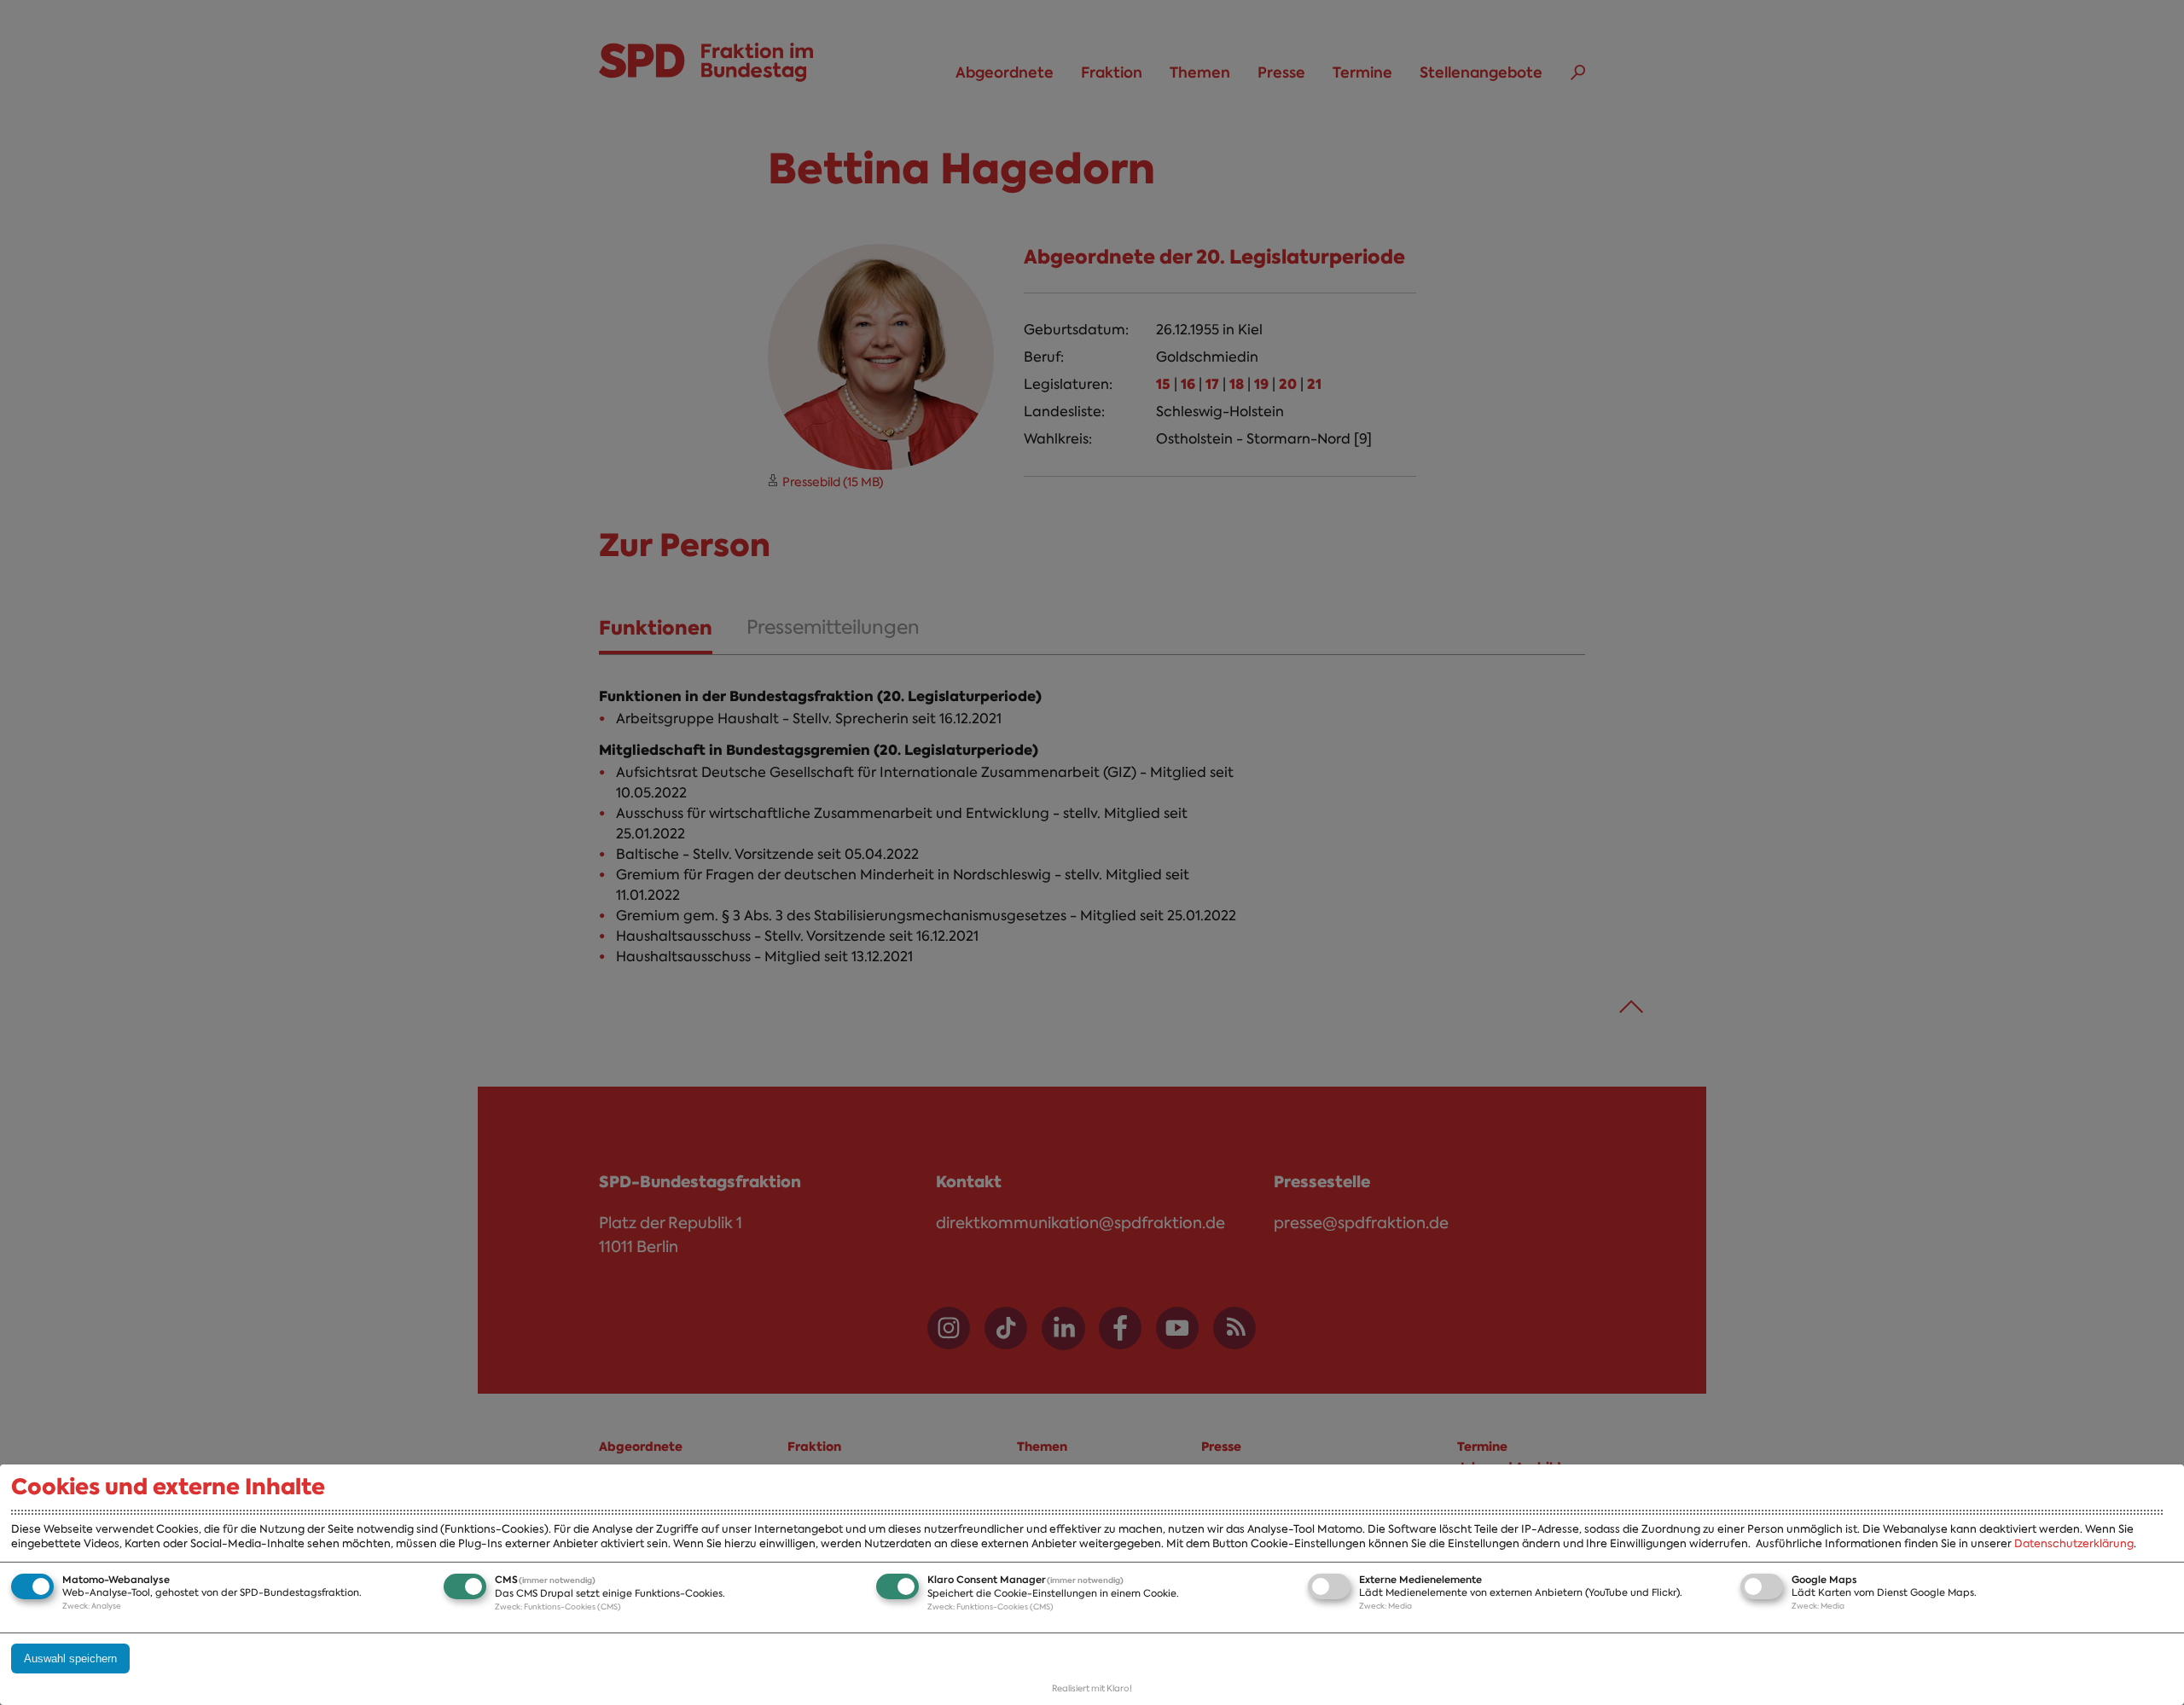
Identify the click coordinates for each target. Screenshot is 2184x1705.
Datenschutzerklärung (2074, 1543)
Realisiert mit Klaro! (1092, 1688)
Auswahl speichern (70, 1659)
